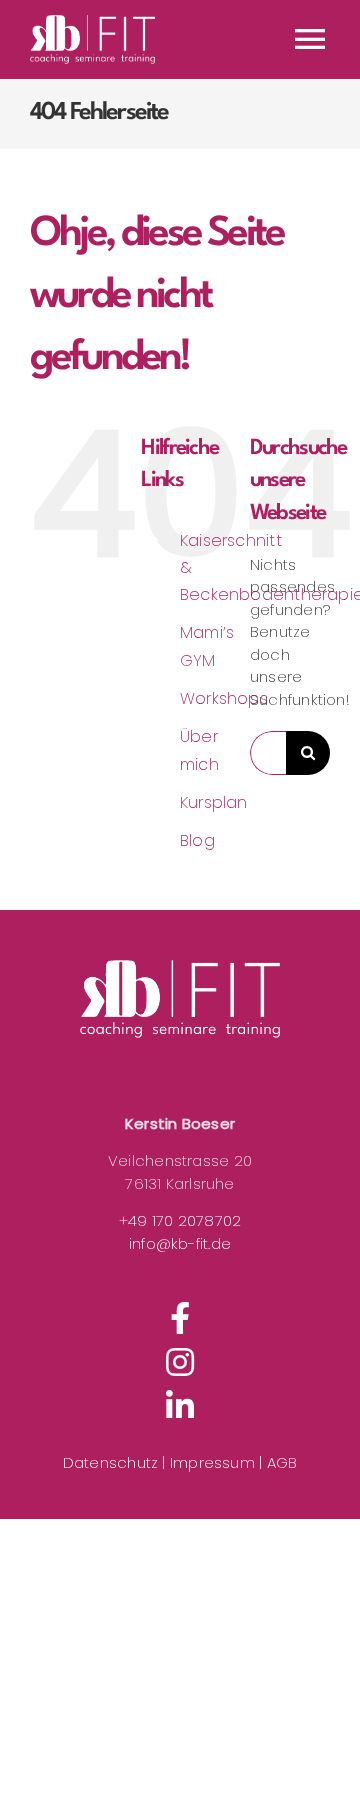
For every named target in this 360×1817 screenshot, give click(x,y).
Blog (197, 840)
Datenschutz (110, 1462)
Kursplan (214, 802)
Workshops (224, 698)
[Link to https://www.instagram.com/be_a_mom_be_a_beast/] (180, 1362)
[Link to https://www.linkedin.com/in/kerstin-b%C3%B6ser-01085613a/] (180, 1406)
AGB (282, 1462)
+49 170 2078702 (180, 1220)
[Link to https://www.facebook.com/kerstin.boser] (180, 1318)
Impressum (214, 1462)
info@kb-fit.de (180, 1243)
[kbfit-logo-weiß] (180, 999)
